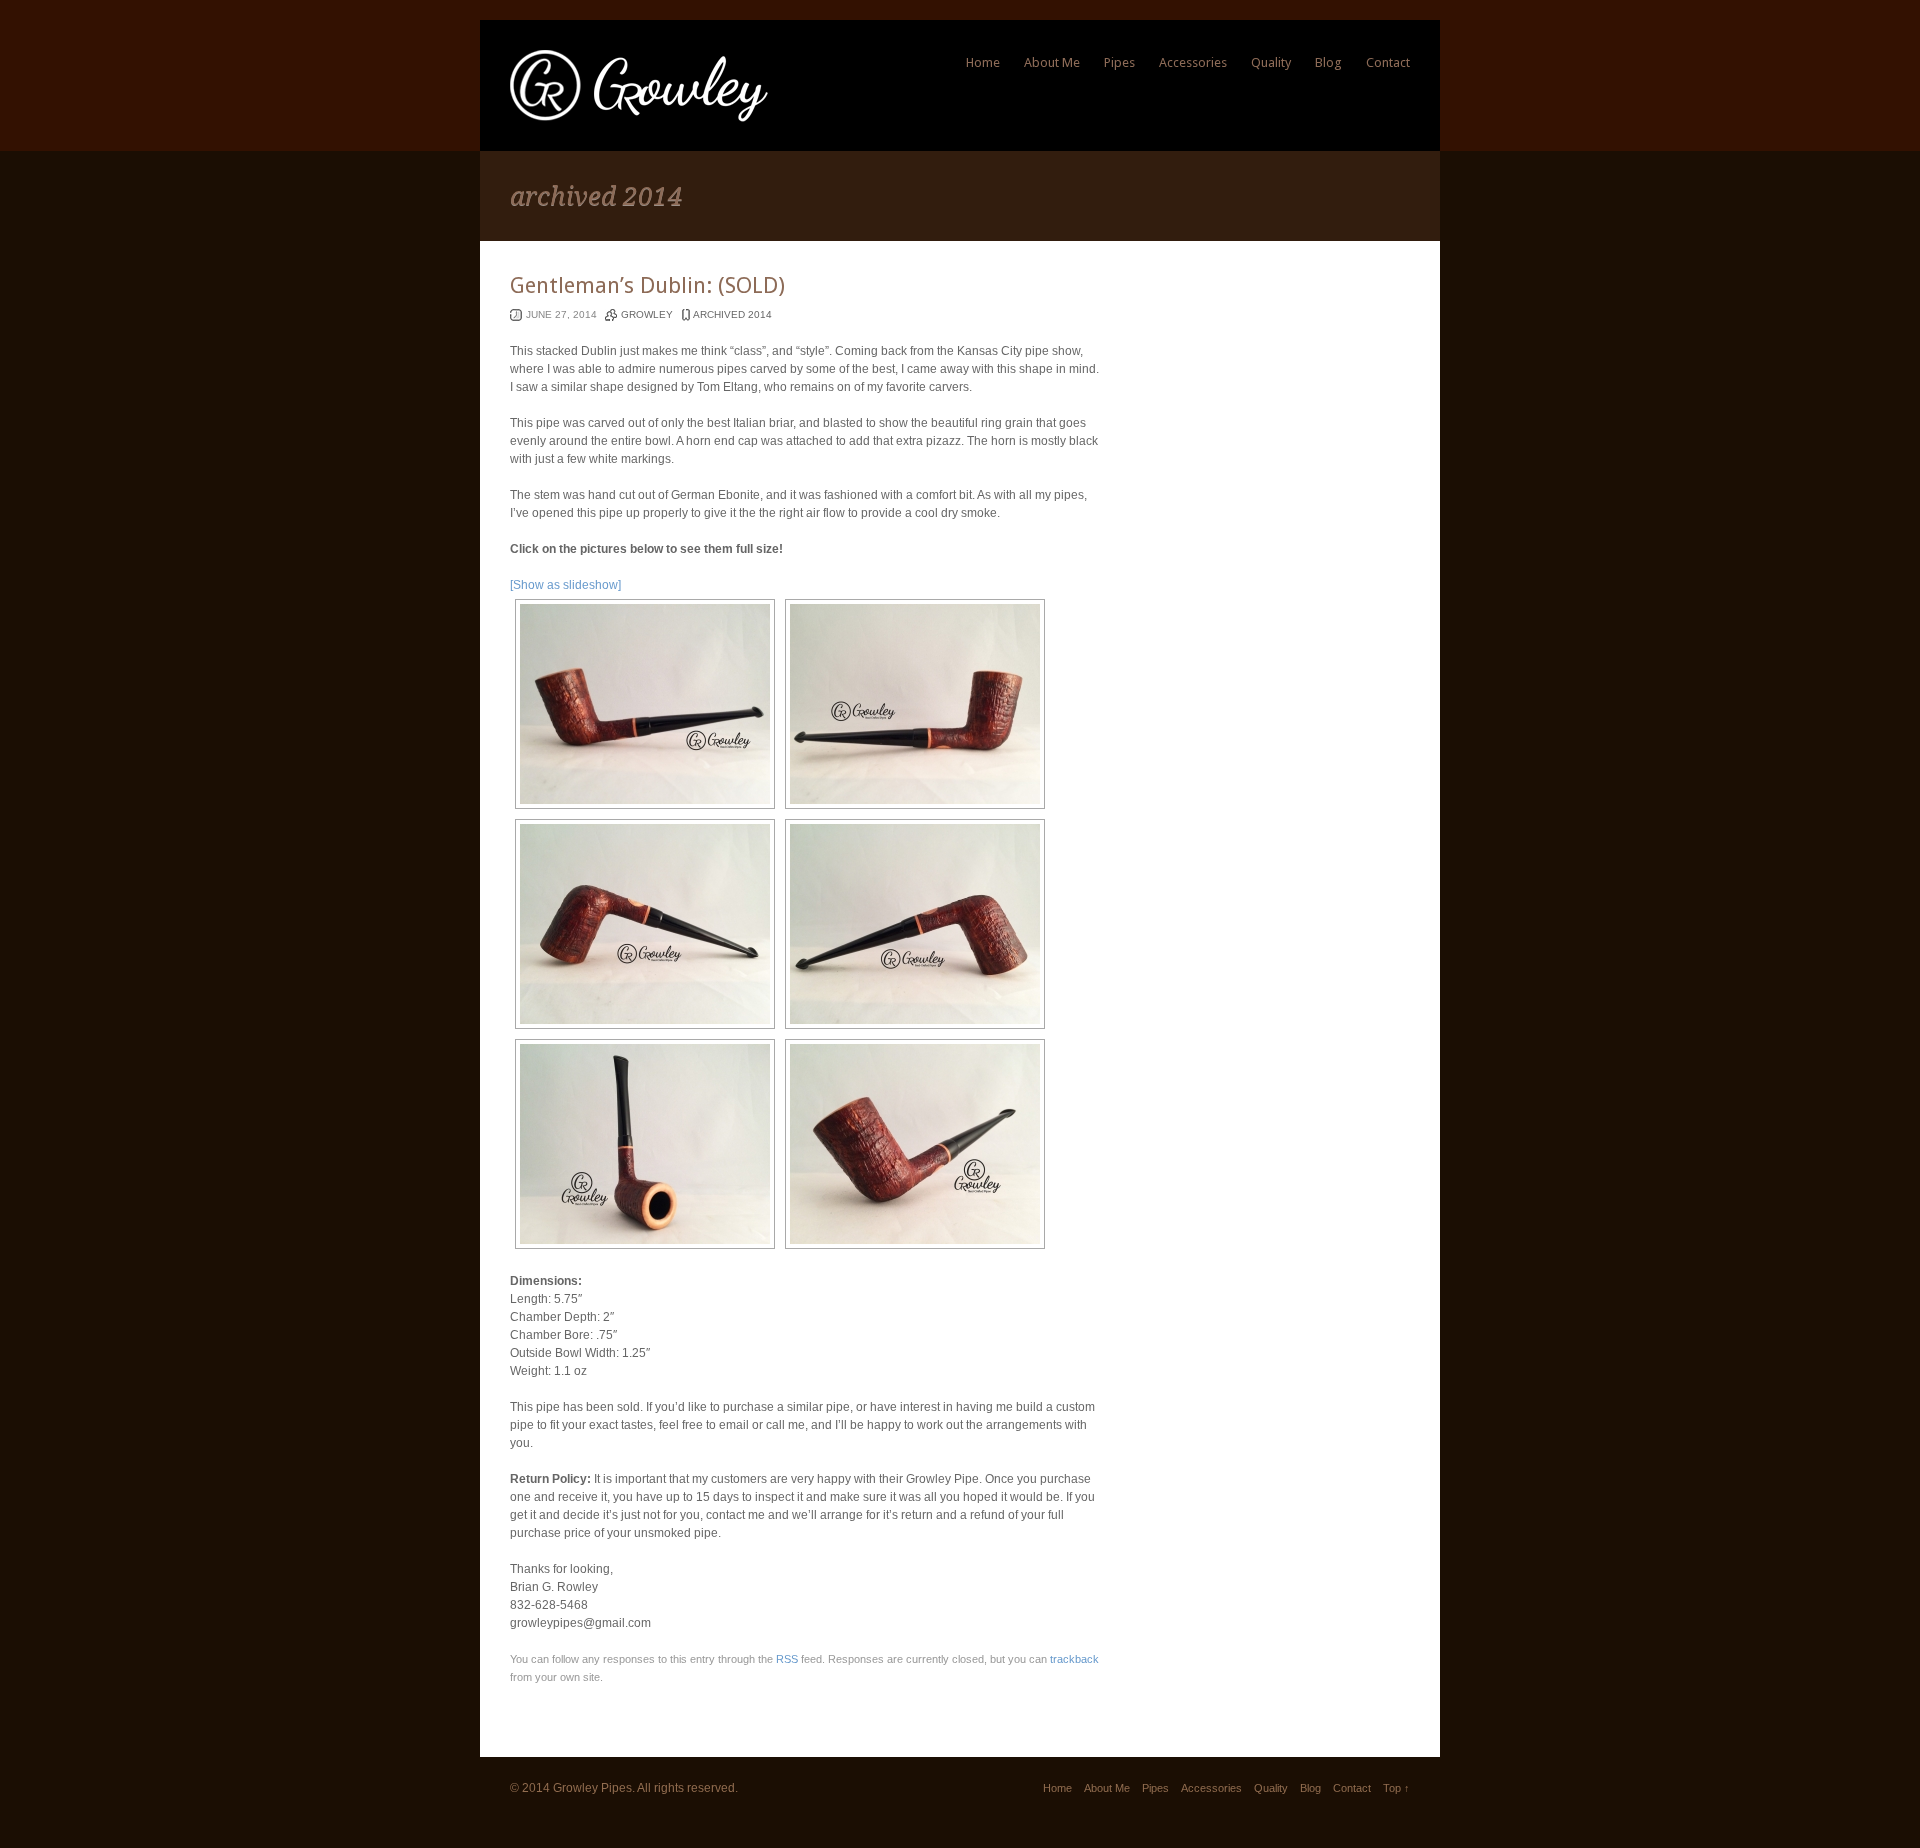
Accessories (1193, 62)
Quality (1271, 62)
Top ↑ (1396, 1788)
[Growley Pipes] (639, 118)
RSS (787, 1659)
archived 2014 (732, 314)
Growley (647, 314)
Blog (1328, 62)
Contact (1388, 62)
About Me (1052, 62)
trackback (1074, 1659)
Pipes (1119, 62)
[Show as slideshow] (565, 585)
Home (983, 62)
